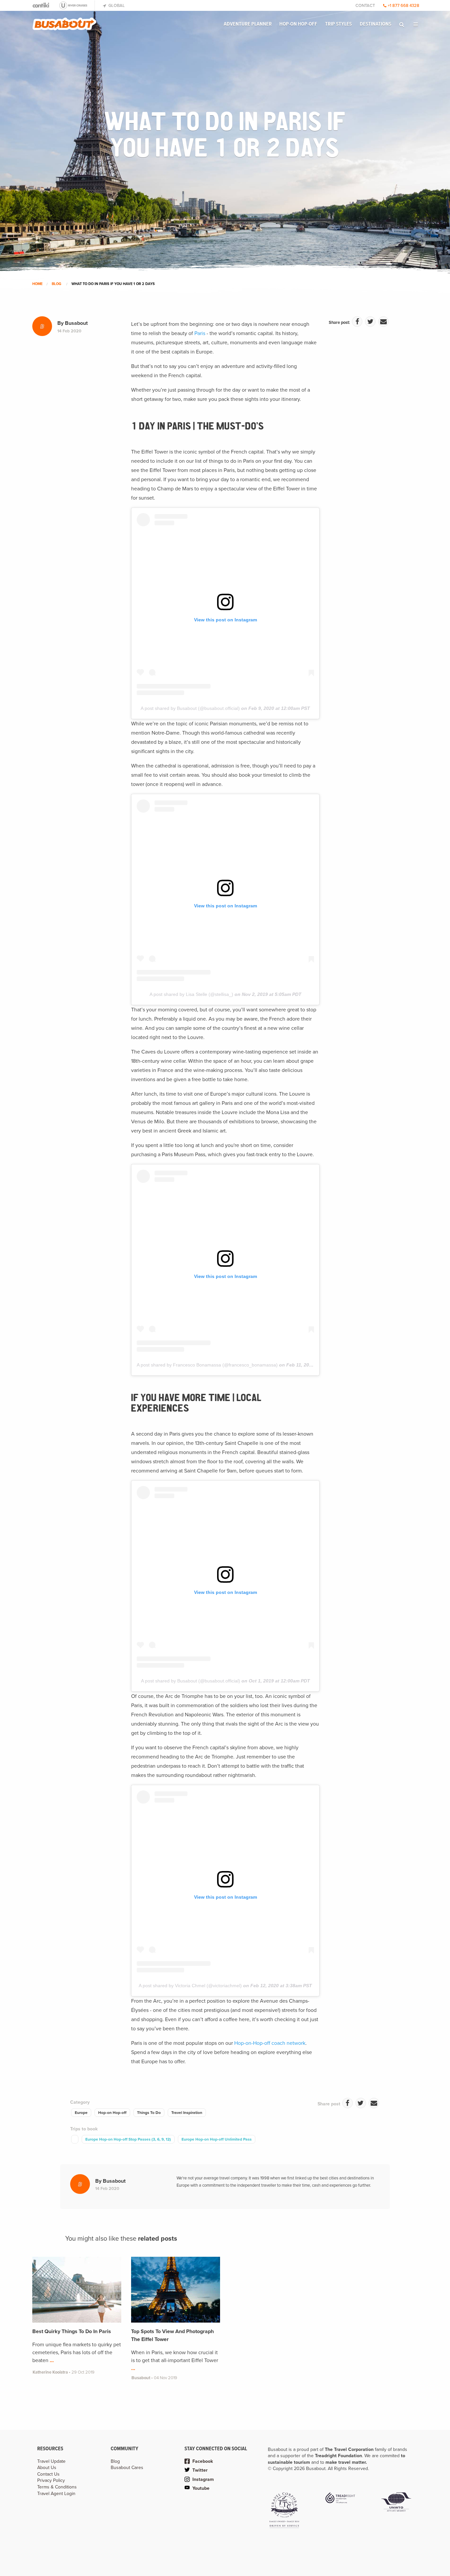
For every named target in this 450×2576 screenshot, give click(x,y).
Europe (81, 2113)
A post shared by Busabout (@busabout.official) (190, 708)
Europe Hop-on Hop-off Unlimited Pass (217, 2139)
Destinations (376, 24)
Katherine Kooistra (51, 2372)
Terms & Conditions (57, 2487)
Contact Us (48, 2474)
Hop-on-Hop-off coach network (270, 2043)
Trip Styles (338, 24)
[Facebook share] (357, 322)
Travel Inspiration (187, 2113)
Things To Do (149, 2113)
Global (116, 6)
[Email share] (383, 322)
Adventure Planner (248, 24)
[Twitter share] (370, 322)
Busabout (76, 323)
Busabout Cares (127, 2468)
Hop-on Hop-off (298, 24)
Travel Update (51, 2461)
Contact (365, 6)
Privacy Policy (51, 2480)
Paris (200, 333)
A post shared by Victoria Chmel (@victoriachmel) (190, 1986)
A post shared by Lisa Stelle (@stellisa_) (191, 994)
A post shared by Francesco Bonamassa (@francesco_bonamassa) (207, 1365)
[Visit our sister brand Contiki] (42, 5)
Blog (56, 284)
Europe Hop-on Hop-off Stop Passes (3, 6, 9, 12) (128, 2139)
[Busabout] (65, 21)
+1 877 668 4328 (404, 6)
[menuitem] (248, 24)
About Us (47, 2468)
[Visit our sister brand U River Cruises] (76, 5)
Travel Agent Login (56, 2494)
